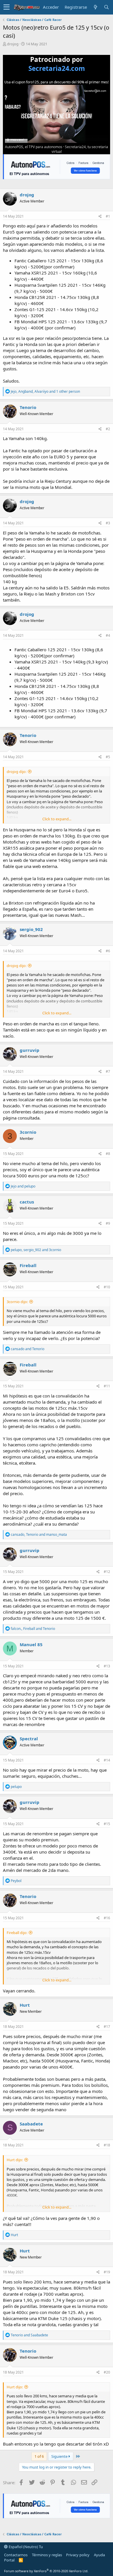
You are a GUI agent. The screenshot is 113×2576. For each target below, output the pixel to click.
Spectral (29, 1739)
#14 (107, 1760)
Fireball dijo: (17, 1933)
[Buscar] (106, 7)
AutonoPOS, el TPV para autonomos (34, 147)
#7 (108, 1071)
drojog (13, 44)
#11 (107, 1386)
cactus (27, 1202)
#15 (107, 1824)
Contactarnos (16, 2555)
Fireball (28, 1265)
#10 (107, 1287)
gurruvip (30, 1050)
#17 (107, 2027)
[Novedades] (95, 7)
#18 (107, 2145)
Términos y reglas (47, 2555)
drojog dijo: (17, 772)
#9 (108, 1223)
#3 (108, 523)
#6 (108, 951)
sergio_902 (31, 929)
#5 (108, 757)
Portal (9, 2560)
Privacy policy (78, 2555)
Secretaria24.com (57, 68)
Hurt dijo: (15, 2160)
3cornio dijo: (17, 1302)
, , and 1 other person (45, 391)
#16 (107, 1918)
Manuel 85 (31, 1644)
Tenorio (28, 407)
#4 (108, 635)
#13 (107, 1666)
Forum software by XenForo (46, 2571)
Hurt (25, 2005)
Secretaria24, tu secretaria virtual (80, 149)
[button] (7, 7)
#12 (107, 1572)
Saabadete (31, 2124)
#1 (108, 216)
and (23, 1186)
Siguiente (60, 2456)
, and (36, 1250)
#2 (108, 429)
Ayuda (99, 2555)
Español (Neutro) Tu (25, 2547)
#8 (108, 1154)
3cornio (28, 1132)
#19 (107, 2272)
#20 (107, 2372)
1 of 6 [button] (39, 2456)
